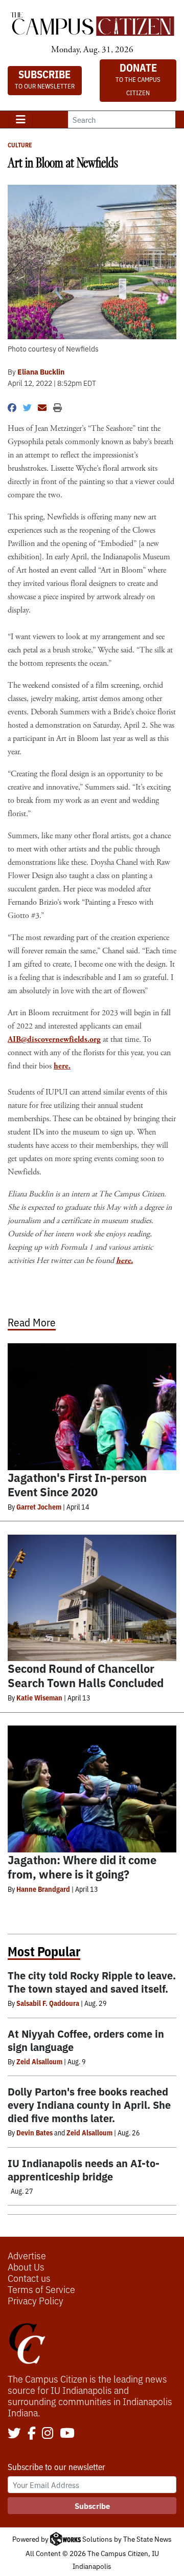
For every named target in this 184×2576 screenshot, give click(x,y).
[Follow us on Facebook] (32, 2434)
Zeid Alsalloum (39, 2061)
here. (62, 1066)
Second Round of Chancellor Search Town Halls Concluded (86, 1675)
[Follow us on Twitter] (14, 2434)
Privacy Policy (36, 2300)
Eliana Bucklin (41, 372)
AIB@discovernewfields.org (54, 1040)
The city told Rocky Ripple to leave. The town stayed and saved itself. (92, 1982)
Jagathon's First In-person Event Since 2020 (77, 1484)
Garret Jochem (39, 1507)
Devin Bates (34, 2132)
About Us (26, 2266)
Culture (20, 145)
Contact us (29, 2278)
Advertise (27, 2255)
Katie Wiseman (39, 1697)
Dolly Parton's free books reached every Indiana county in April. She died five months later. (89, 2104)
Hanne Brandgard (43, 1889)
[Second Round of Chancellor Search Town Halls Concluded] (92, 1598)
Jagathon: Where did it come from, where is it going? (82, 1866)
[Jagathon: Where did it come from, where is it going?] (92, 1789)
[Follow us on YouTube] (67, 2434)
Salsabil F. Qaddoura (48, 2003)
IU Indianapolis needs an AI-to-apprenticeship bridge (84, 2169)
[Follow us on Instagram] (48, 2434)
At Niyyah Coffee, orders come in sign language (86, 2040)
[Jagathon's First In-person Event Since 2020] (92, 1407)
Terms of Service (41, 2289)
